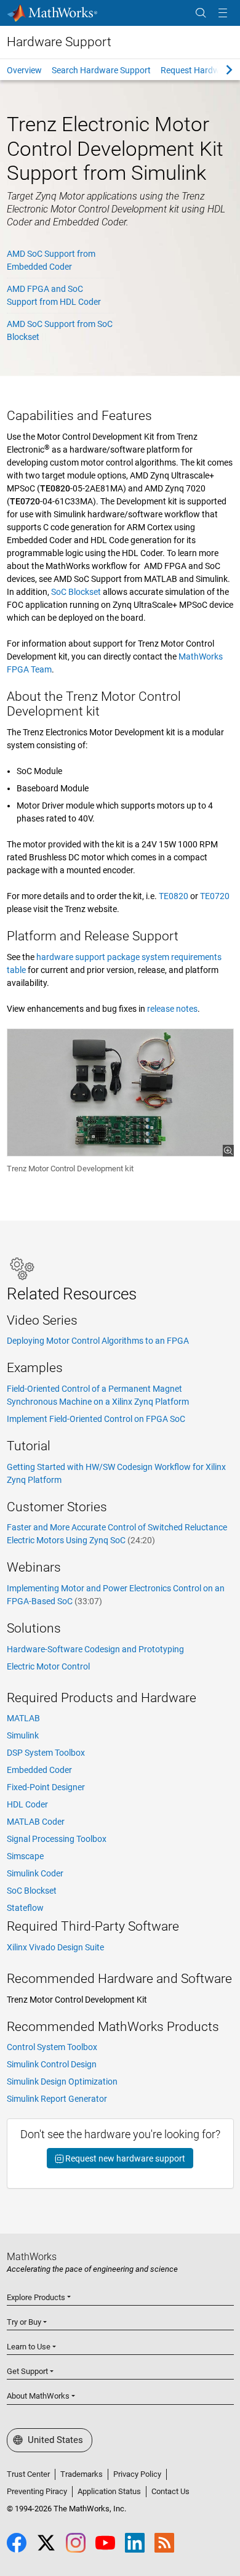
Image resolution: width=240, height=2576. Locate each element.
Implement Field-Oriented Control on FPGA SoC (96, 1419)
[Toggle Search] (201, 13)
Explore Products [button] (36, 2297)
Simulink (23, 1735)
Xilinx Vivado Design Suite (55, 1947)
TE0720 (215, 896)
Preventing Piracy (37, 2491)
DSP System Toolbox (46, 1753)
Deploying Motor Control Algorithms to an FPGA (98, 1341)
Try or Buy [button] (24, 2322)
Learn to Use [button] (29, 2347)
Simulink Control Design (52, 2064)
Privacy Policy (137, 2474)
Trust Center (28, 2474)
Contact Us (170, 2491)
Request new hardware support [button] (124, 2158)
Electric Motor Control (48, 1666)
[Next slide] (218, 70)
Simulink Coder (35, 1873)
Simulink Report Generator (57, 2099)
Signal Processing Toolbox (57, 1839)
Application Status (109, 2491)
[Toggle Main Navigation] (223, 13)
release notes (172, 1009)
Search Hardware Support (101, 70)
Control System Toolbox (52, 2047)
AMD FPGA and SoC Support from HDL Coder (54, 295)
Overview (24, 70)
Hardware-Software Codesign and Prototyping (95, 1649)
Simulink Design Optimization (62, 2081)
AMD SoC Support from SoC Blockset (60, 330)
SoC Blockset (76, 592)
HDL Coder (27, 1804)
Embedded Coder (39, 1770)
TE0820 (174, 896)
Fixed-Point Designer (46, 1787)
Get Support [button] (27, 2371)
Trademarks (82, 2474)
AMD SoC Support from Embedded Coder (51, 260)
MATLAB (23, 1718)
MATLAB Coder (36, 1822)
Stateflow (25, 1908)
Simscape (25, 1856)
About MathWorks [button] (38, 2396)
